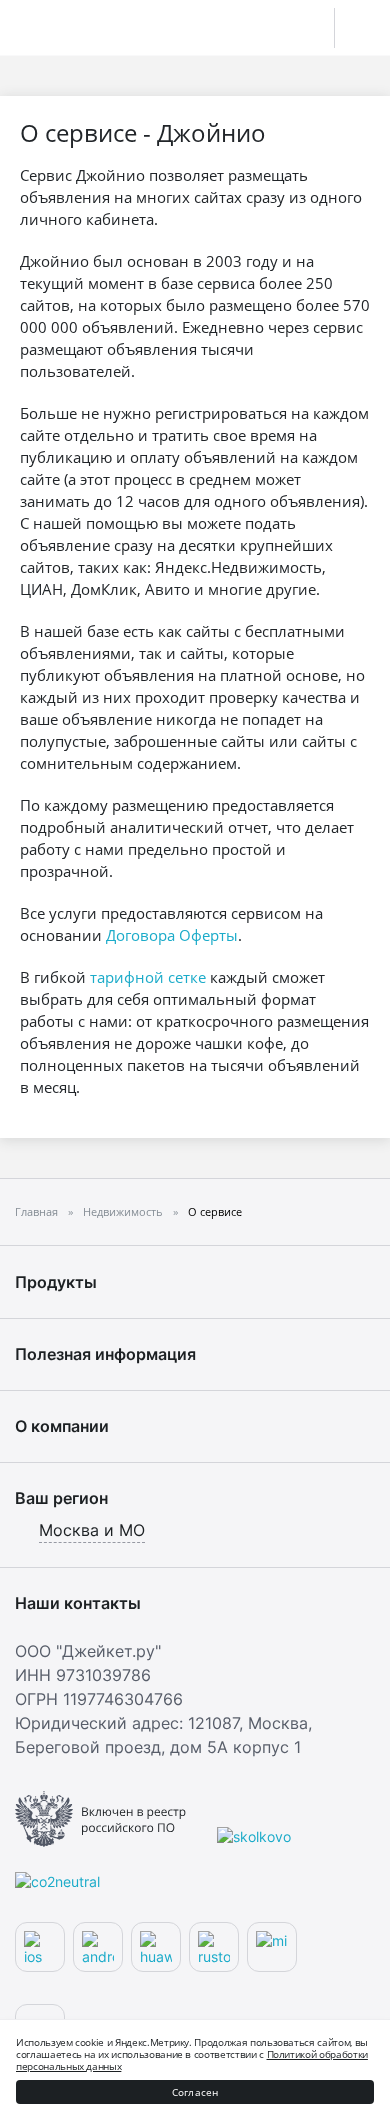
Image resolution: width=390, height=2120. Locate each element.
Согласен (195, 2092)
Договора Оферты (172, 935)
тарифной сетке (148, 977)
